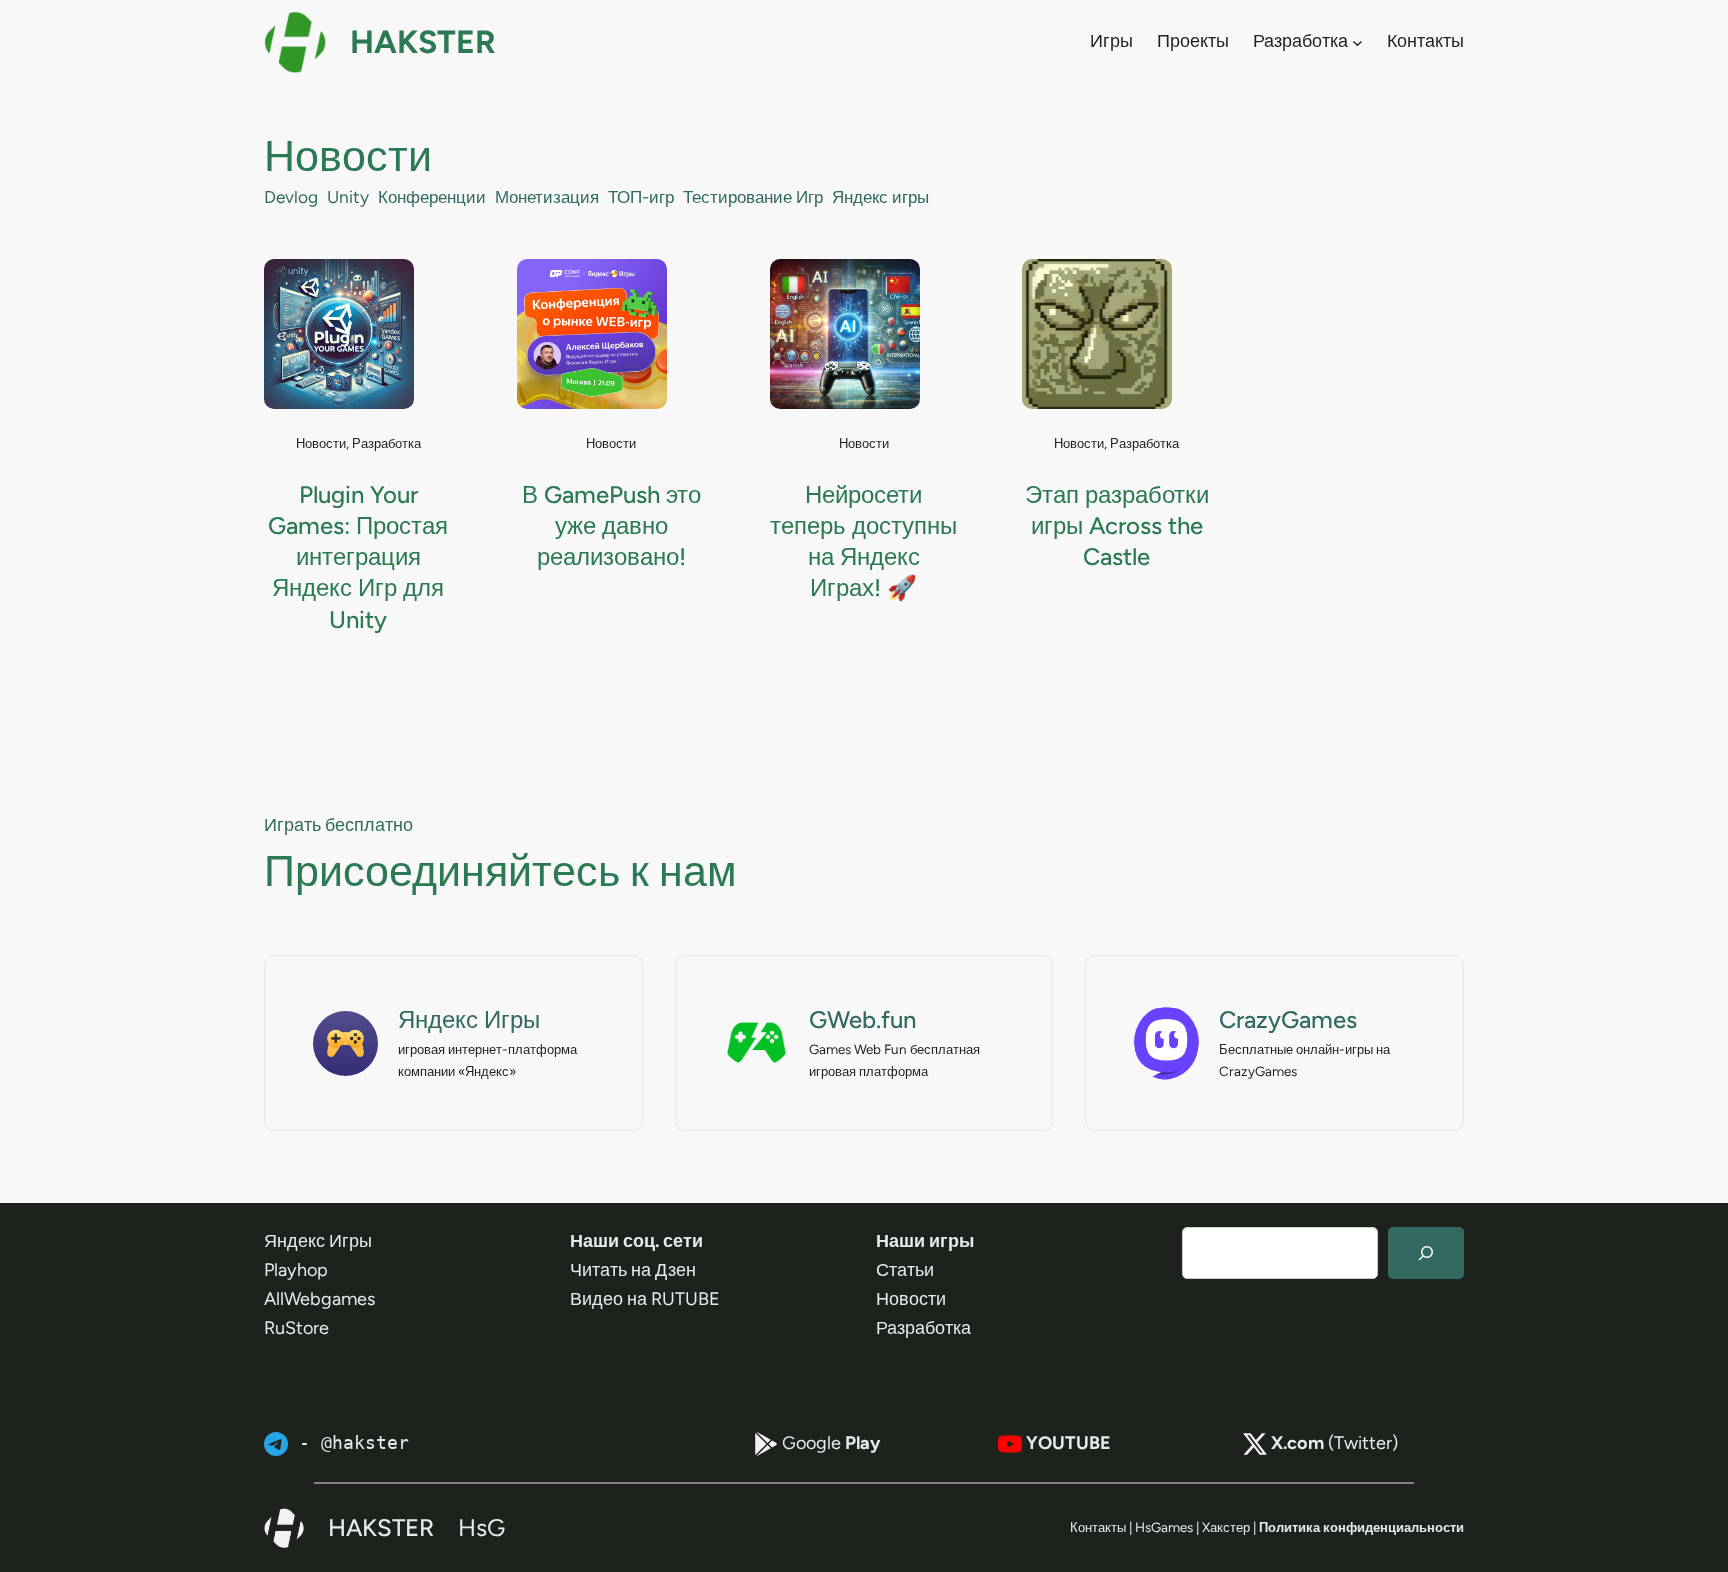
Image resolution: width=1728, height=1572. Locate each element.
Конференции (432, 197)
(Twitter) (1334, 1443)
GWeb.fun (862, 1019)
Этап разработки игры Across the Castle (1117, 525)
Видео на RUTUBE (645, 1299)
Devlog (291, 197)
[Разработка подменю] (1357, 41)
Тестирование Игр (753, 197)
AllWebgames (319, 1299)
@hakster (365, 1442)
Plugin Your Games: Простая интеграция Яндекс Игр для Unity (358, 557)
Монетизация (547, 197)
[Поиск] (1426, 1253)
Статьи (905, 1270)
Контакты (1098, 1527)
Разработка (386, 443)
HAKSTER (423, 42)
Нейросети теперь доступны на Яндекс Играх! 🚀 (863, 541)
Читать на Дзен (633, 1270)
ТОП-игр (641, 197)
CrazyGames (1288, 1019)
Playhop (296, 1270)
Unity (348, 197)
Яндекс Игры (469, 1019)
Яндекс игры (880, 197)
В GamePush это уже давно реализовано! (611, 525)
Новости (321, 443)
